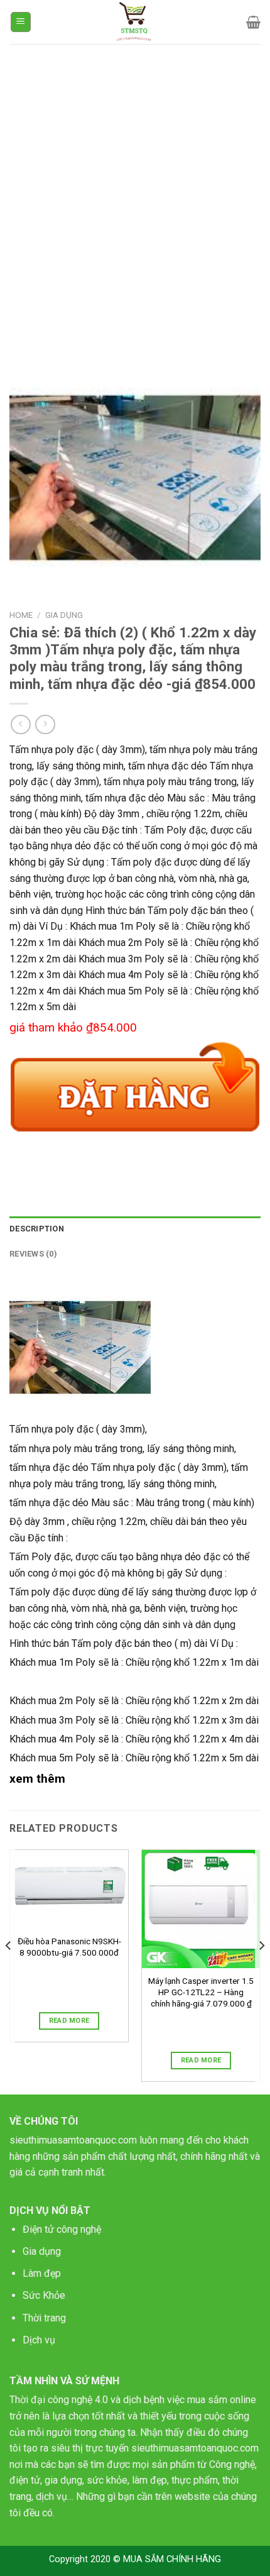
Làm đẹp (42, 2273)
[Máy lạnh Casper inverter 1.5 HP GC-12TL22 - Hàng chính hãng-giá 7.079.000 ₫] (201, 1909)
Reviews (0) (33, 1254)
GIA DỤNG (64, 615)
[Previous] (9, 1971)
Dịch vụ (39, 2340)
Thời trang (44, 2318)
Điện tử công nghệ (62, 2229)
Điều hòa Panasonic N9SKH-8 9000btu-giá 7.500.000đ (69, 1947)
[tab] (135, 1229)
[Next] (261, 1971)
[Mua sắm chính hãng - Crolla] (135, 22)
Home (21, 615)
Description (37, 1229)
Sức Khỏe (44, 2295)
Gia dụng (42, 2251)
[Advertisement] (135, 185)
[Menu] (21, 22)
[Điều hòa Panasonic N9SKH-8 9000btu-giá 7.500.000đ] (69, 1889)
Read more (69, 2021)
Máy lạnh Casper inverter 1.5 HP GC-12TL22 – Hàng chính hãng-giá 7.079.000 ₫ (201, 1992)
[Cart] (253, 22)
